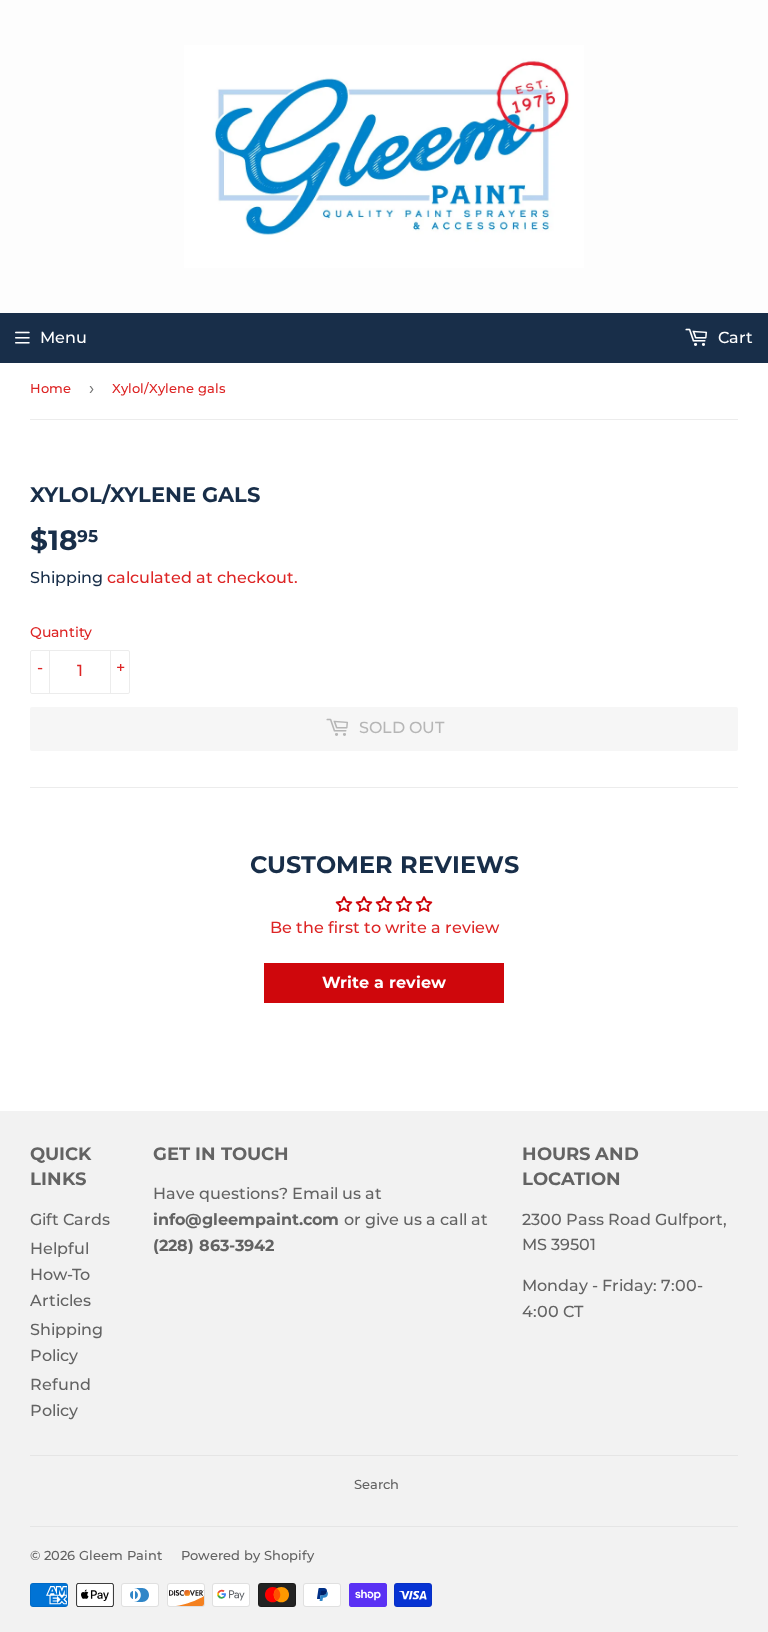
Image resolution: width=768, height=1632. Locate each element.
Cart (733, 337)
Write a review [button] (384, 982)
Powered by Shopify (247, 1555)
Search (376, 1484)
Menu (63, 337)
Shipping (66, 577)
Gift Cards (70, 1219)
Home (50, 388)
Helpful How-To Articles (60, 1274)
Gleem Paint (120, 1555)
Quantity (61, 632)
